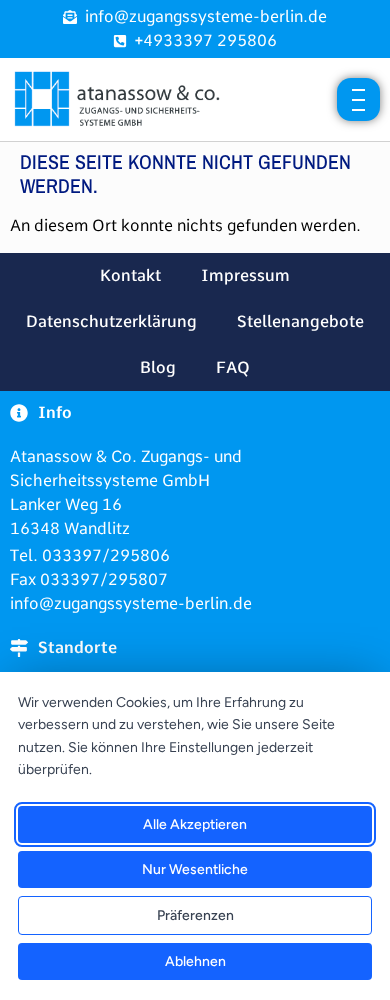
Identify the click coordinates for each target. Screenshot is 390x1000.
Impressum (245, 275)
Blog (158, 367)
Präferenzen (195, 915)
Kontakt (130, 275)
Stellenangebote (300, 321)
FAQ (233, 367)
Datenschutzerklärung (111, 321)
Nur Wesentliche (195, 869)
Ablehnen (195, 961)
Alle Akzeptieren (195, 824)
